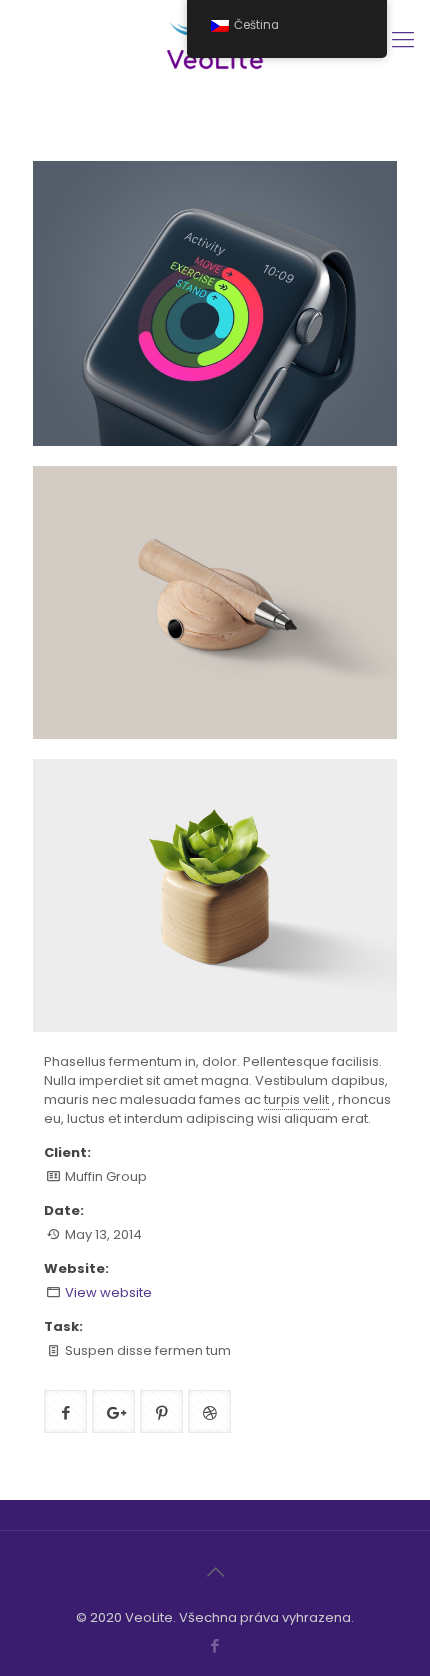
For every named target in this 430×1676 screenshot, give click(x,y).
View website (108, 1292)
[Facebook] (215, 1645)
